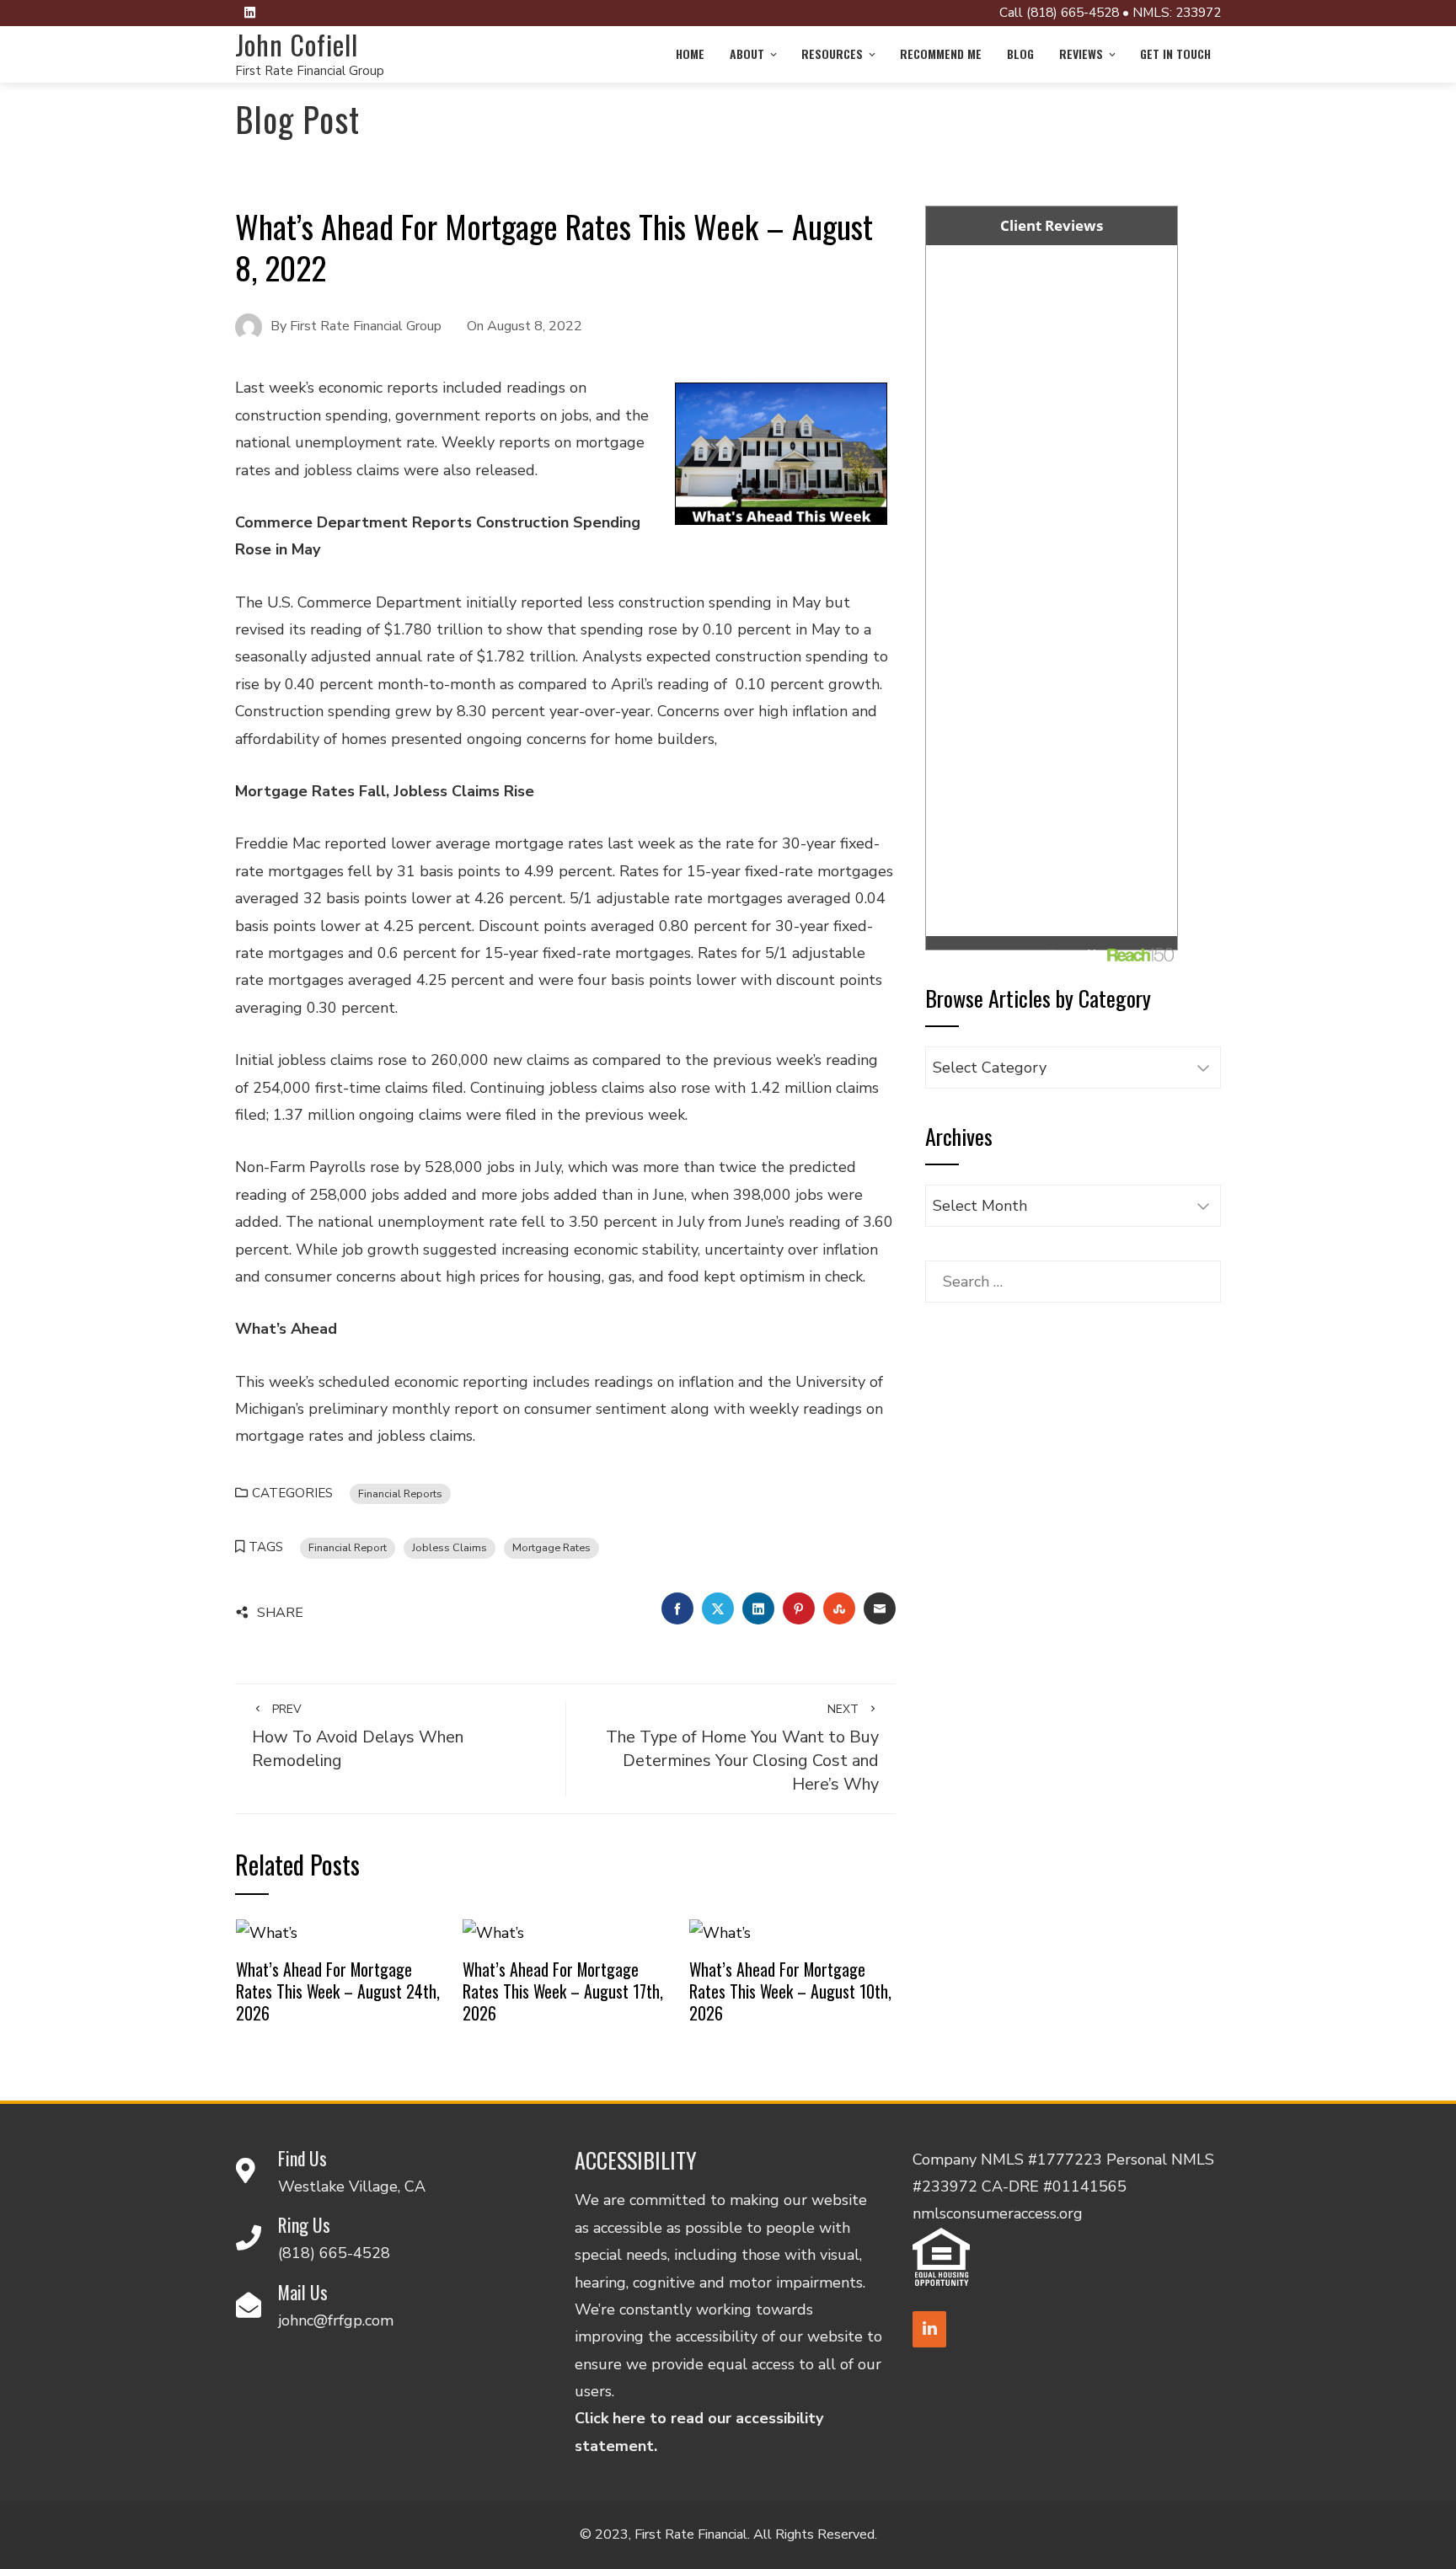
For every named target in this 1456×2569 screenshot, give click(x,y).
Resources (832, 54)
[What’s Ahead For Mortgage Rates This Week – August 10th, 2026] (720, 1932)
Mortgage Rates (551, 1547)
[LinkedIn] (929, 2329)
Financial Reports (400, 1493)
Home (690, 54)
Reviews (1081, 54)
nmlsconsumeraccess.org (998, 2213)
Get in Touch (1175, 54)
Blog (1020, 54)
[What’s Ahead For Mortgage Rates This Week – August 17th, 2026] (493, 1932)
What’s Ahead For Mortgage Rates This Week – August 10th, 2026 (790, 1991)
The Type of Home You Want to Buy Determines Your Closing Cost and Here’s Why (742, 1748)
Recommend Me (941, 54)
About (747, 54)
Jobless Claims (450, 1547)
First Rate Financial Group (310, 71)
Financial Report (348, 1547)
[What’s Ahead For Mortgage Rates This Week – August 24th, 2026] (267, 1932)
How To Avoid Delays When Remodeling (358, 1737)
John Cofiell (297, 44)
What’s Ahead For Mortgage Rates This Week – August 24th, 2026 (338, 1991)
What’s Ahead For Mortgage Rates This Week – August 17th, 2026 (563, 1991)
